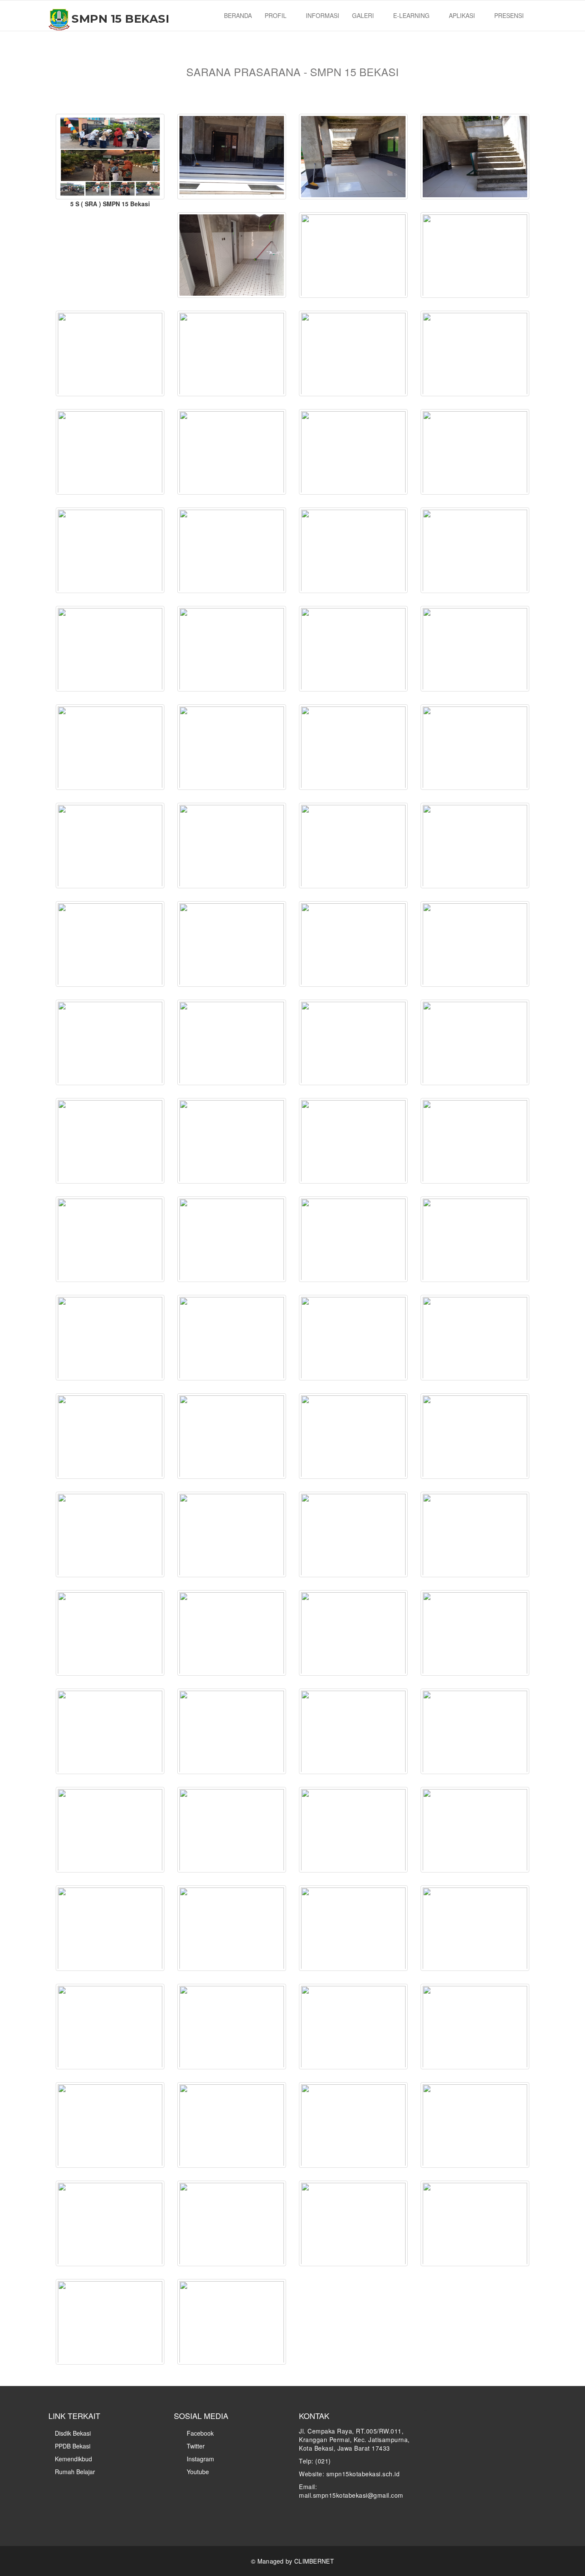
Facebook (199, 2433)
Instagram (200, 2459)
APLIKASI (463, 15)
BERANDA (238, 15)
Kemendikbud (73, 2459)
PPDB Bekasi (73, 2446)
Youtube (197, 2472)
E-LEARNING (412, 15)
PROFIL (276, 15)
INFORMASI (322, 15)
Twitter (195, 2446)
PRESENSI (510, 15)
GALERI (364, 15)
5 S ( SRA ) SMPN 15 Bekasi (110, 204)
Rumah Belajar (75, 2472)
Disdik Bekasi (73, 2433)
